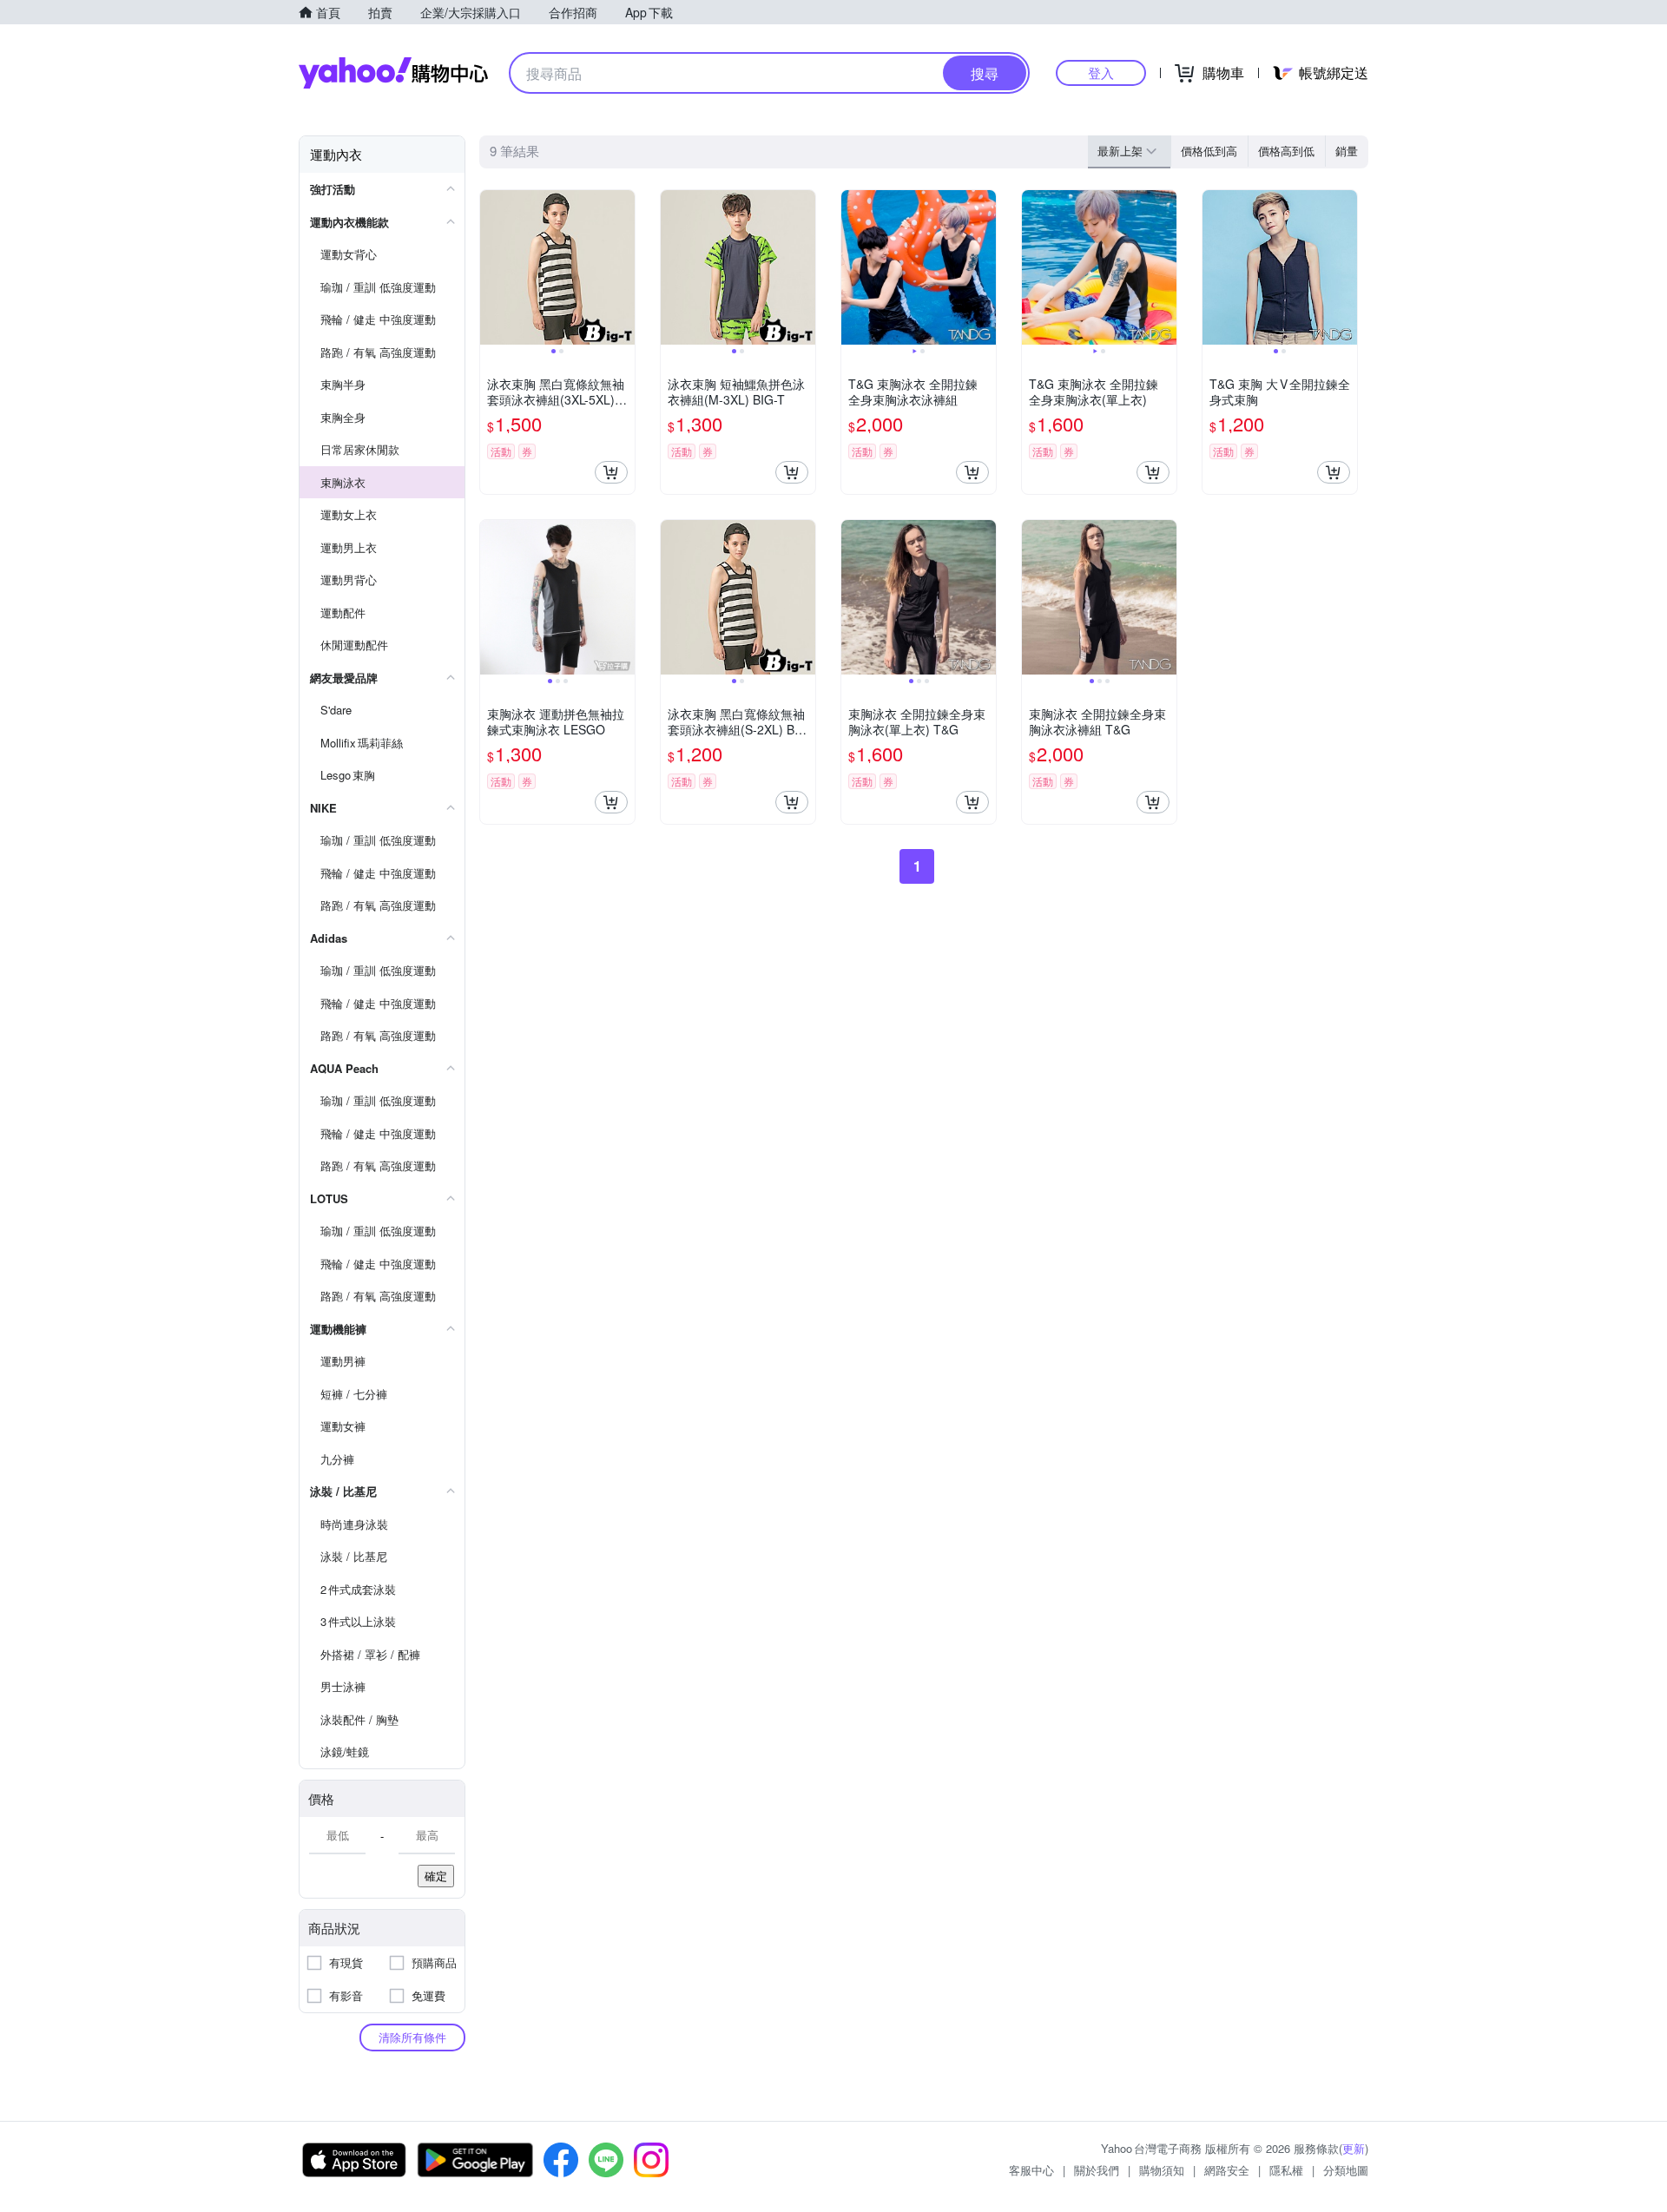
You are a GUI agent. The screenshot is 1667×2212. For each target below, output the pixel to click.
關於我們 (1097, 2170)
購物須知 (1162, 2170)
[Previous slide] (491, 267)
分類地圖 (1346, 2170)
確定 (436, 1876)
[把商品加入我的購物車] (611, 472)
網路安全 (1227, 2170)
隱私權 (1286, 2170)
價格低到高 (1209, 151)
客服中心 (1031, 2170)
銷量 (1347, 151)
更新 (1354, 2148)
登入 (1101, 72)
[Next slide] (623, 267)
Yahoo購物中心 (393, 73)
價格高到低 (1286, 151)
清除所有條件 (412, 2037)
